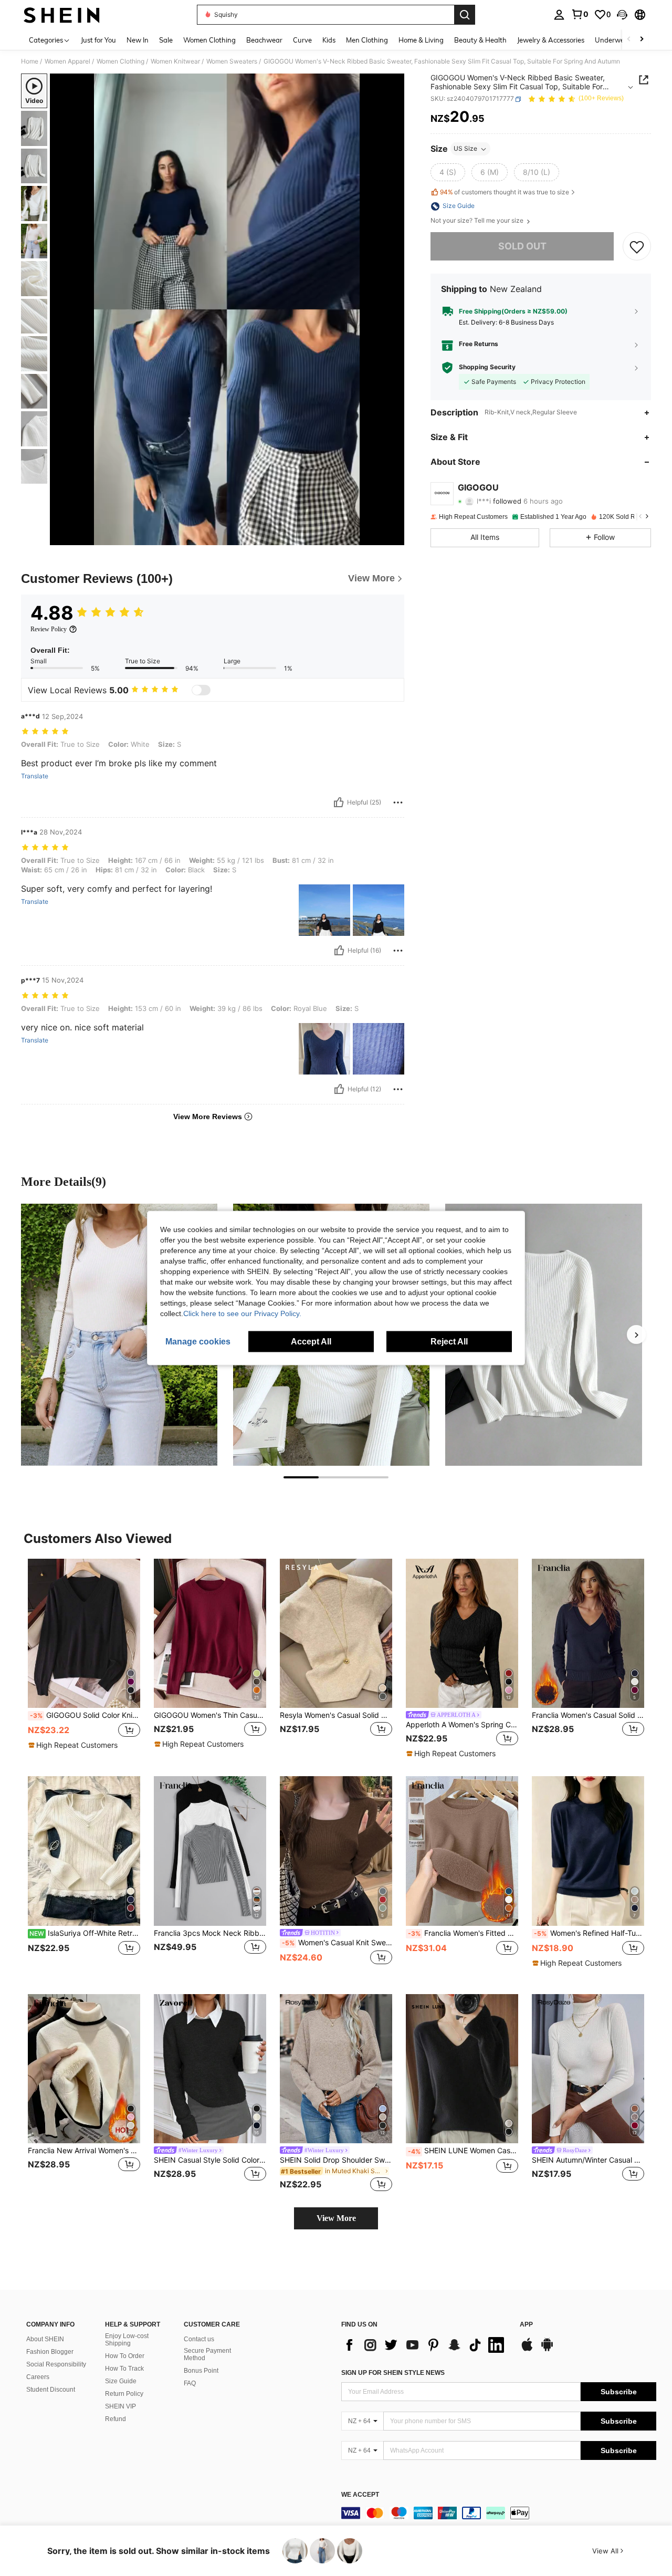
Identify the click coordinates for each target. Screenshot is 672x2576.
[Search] (465, 15)
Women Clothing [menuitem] (209, 40)
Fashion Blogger (50, 2352)
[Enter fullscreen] (393, 537)
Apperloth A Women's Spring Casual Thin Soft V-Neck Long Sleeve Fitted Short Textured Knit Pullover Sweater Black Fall (462, 1725)
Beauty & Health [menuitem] (480, 40)
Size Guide (121, 2381)
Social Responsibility (56, 2364)
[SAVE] (637, 247)
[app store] (527, 2350)
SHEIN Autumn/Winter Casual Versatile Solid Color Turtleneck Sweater (588, 2160)
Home (30, 61)
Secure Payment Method (207, 2354)
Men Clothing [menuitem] (367, 40)
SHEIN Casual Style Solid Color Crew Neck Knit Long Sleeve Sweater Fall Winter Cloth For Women (210, 2160)
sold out (522, 247)
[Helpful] (339, 802)
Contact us (199, 2339)
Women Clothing (120, 61)
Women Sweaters (232, 61)
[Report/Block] (398, 802)
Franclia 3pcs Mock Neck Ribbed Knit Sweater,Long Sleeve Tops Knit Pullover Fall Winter (210, 1933)
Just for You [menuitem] (98, 40)
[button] (622, 15)
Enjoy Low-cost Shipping (127, 2340)
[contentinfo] (499, 2513)
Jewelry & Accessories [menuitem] (551, 40)
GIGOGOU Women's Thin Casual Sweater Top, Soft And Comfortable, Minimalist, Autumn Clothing (210, 1715)
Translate (35, 776)
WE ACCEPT (360, 2495)
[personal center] (559, 15)
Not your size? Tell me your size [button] (478, 221)
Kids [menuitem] (329, 40)
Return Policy (124, 2394)
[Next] (636, 1334)
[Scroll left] (629, 40)
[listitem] (84, 1659)
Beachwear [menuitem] (264, 40)
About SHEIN (45, 2339)
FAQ (190, 2383)
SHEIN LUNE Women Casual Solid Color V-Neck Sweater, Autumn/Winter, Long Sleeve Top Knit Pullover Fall (463, 2151)
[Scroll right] (642, 40)
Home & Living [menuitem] (421, 40)
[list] (425, 2345)
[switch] (201, 690)
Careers (38, 2377)
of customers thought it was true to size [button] (505, 192)
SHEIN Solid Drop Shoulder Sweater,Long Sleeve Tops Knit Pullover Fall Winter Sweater (336, 2160)
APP (526, 2325)
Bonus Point (201, 2371)
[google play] (547, 2350)
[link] (580, 14)
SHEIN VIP (120, 2406)
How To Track (124, 2369)
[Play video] (227, 309)
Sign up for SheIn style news (393, 2373)
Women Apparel (67, 61)
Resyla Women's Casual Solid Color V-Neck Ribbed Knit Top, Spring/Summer (336, 1715)
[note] (74, 1745)
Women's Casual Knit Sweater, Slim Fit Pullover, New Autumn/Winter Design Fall (337, 1943)
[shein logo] (62, 15)
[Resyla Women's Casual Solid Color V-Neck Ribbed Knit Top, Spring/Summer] (336, 1634)
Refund (115, 2419)
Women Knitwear (175, 61)
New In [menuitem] (138, 40)
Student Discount (51, 2390)
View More (336, 2218)
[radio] (448, 173)
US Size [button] (465, 149)
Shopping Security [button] (487, 368)
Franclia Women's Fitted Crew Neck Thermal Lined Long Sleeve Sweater (463, 1933)
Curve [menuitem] (302, 40)
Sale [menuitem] (166, 40)
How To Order (125, 2356)
